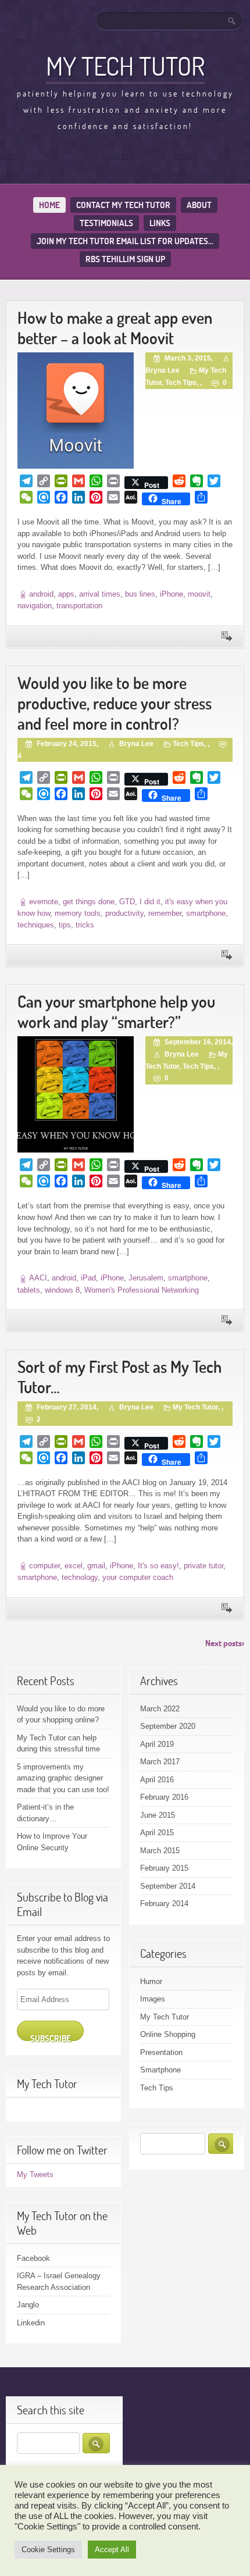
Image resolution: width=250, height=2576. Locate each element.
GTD (127, 902)
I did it (150, 902)
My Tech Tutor (125, 66)
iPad (88, 1278)
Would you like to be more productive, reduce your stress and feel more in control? (115, 703)
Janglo (28, 2305)
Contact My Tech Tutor (123, 205)
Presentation (161, 2052)
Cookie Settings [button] (48, 2550)
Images (153, 1999)
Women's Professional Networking (142, 1290)
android (41, 594)
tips (65, 925)
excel (74, 1566)
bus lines (140, 594)
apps (66, 594)
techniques (36, 925)
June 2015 (158, 1815)
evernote (44, 902)
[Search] (233, 21)
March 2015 (160, 1851)
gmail (96, 1566)
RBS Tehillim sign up (125, 259)
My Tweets (35, 2174)
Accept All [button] (112, 2550)
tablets (29, 1290)
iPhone (172, 594)
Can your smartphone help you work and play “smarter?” (116, 1012)
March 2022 (160, 1709)
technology (80, 1577)
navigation (35, 606)
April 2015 (157, 1833)
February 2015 (164, 1868)
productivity (124, 913)
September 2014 (168, 1886)
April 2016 (157, 1780)
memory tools (78, 913)
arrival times (100, 594)
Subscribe (51, 2037)
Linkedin (31, 2323)
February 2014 (164, 1904)
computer (44, 1566)
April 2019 (157, 1744)
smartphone (206, 913)
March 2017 (160, 1762)
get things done (89, 902)
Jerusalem (146, 1278)
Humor (151, 1981)
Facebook (33, 2258)
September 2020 (168, 1726)
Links (160, 223)
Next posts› (225, 1643)
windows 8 (62, 1290)
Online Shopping (168, 2034)
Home (49, 205)
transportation (79, 606)
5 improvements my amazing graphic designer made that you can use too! (63, 1778)
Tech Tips (181, 383)
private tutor (203, 1566)
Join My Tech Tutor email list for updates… (125, 241)
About (199, 205)
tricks (85, 925)
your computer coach (138, 1577)
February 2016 (164, 1797)
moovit (199, 594)
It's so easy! (158, 1566)
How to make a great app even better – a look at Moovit (115, 328)
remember (165, 913)
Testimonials (106, 223)
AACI (38, 1278)
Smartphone (160, 2070)
